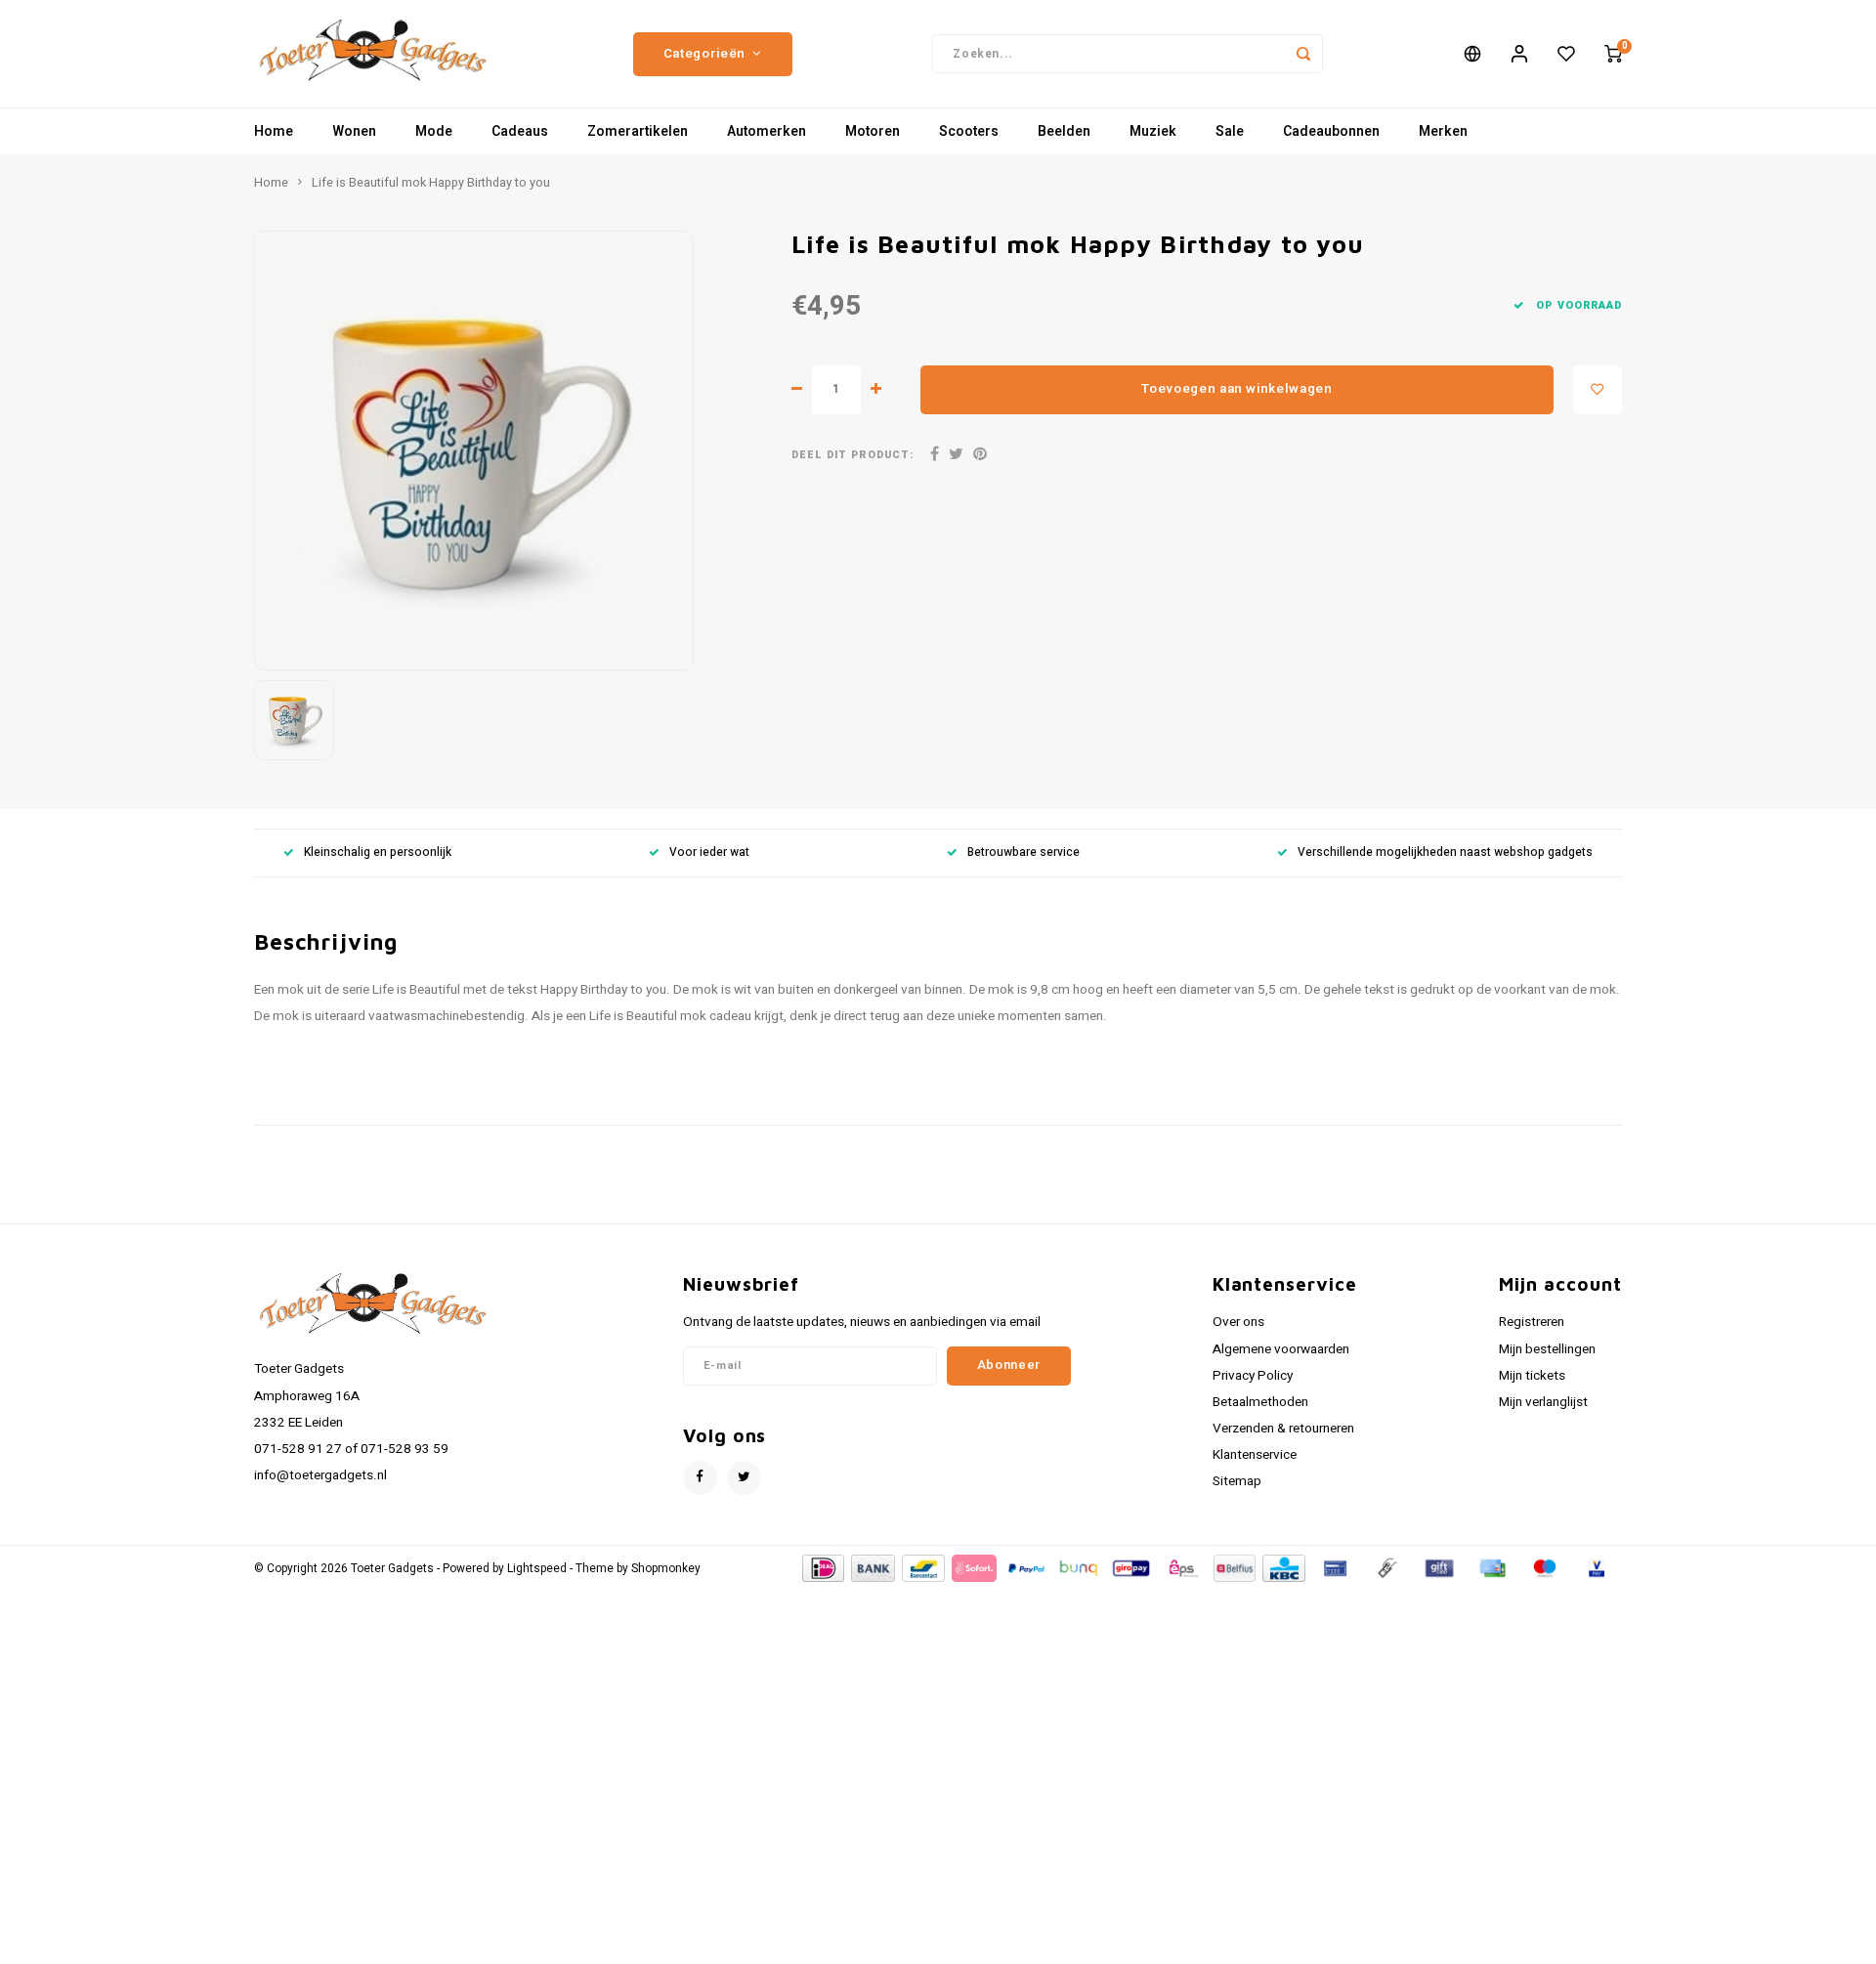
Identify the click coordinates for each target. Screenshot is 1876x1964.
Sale (1230, 131)
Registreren (1532, 1322)
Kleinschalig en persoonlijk (378, 853)
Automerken (767, 131)
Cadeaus (520, 131)
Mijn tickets (1532, 1376)
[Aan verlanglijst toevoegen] (1598, 390)
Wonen (354, 131)
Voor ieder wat (709, 853)
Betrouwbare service (1023, 853)
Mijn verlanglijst (1543, 1402)
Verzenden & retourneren (1283, 1429)
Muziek (1153, 131)
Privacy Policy (1253, 1376)
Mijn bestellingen (1547, 1349)
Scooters (969, 131)
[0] (1613, 54)
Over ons (1238, 1322)
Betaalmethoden (1260, 1402)
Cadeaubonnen (1331, 131)
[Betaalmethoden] (822, 1568)
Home (274, 131)
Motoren (873, 131)
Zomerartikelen (638, 131)
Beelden (1064, 131)
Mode (434, 131)
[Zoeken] (1303, 54)
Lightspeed (537, 1569)
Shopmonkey (666, 1569)
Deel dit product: (853, 455)
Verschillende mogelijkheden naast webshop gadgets (1445, 853)
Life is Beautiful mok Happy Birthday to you (431, 183)
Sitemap (1237, 1481)
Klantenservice (1255, 1455)
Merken (1443, 131)
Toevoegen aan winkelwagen (1237, 389)
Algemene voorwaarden (1281, 1349)
